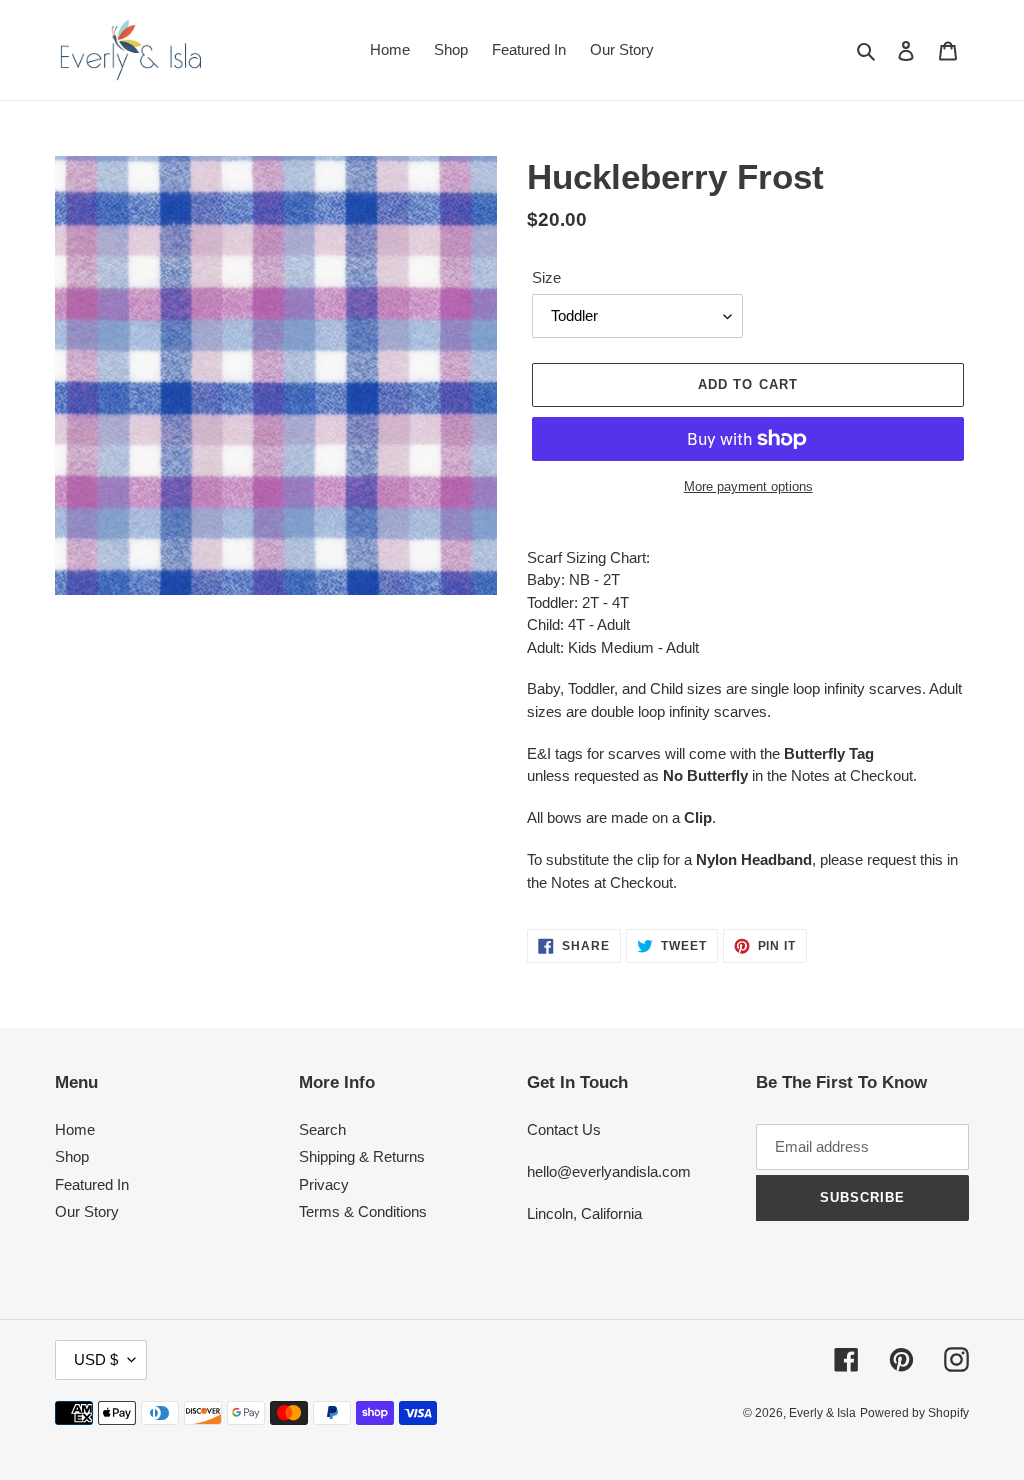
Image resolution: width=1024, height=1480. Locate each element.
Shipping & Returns (362, 1156)
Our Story (87, 1211)
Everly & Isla (822, 1413)
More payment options (748, 486)
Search (322, 1129)
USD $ (96, 1359)
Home (75, 1129)
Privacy (324, 1184)
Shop (72, 1156)
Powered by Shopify (914, 1413)
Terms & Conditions (363, 1211)
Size (546, 277)
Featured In (92, 1184)
